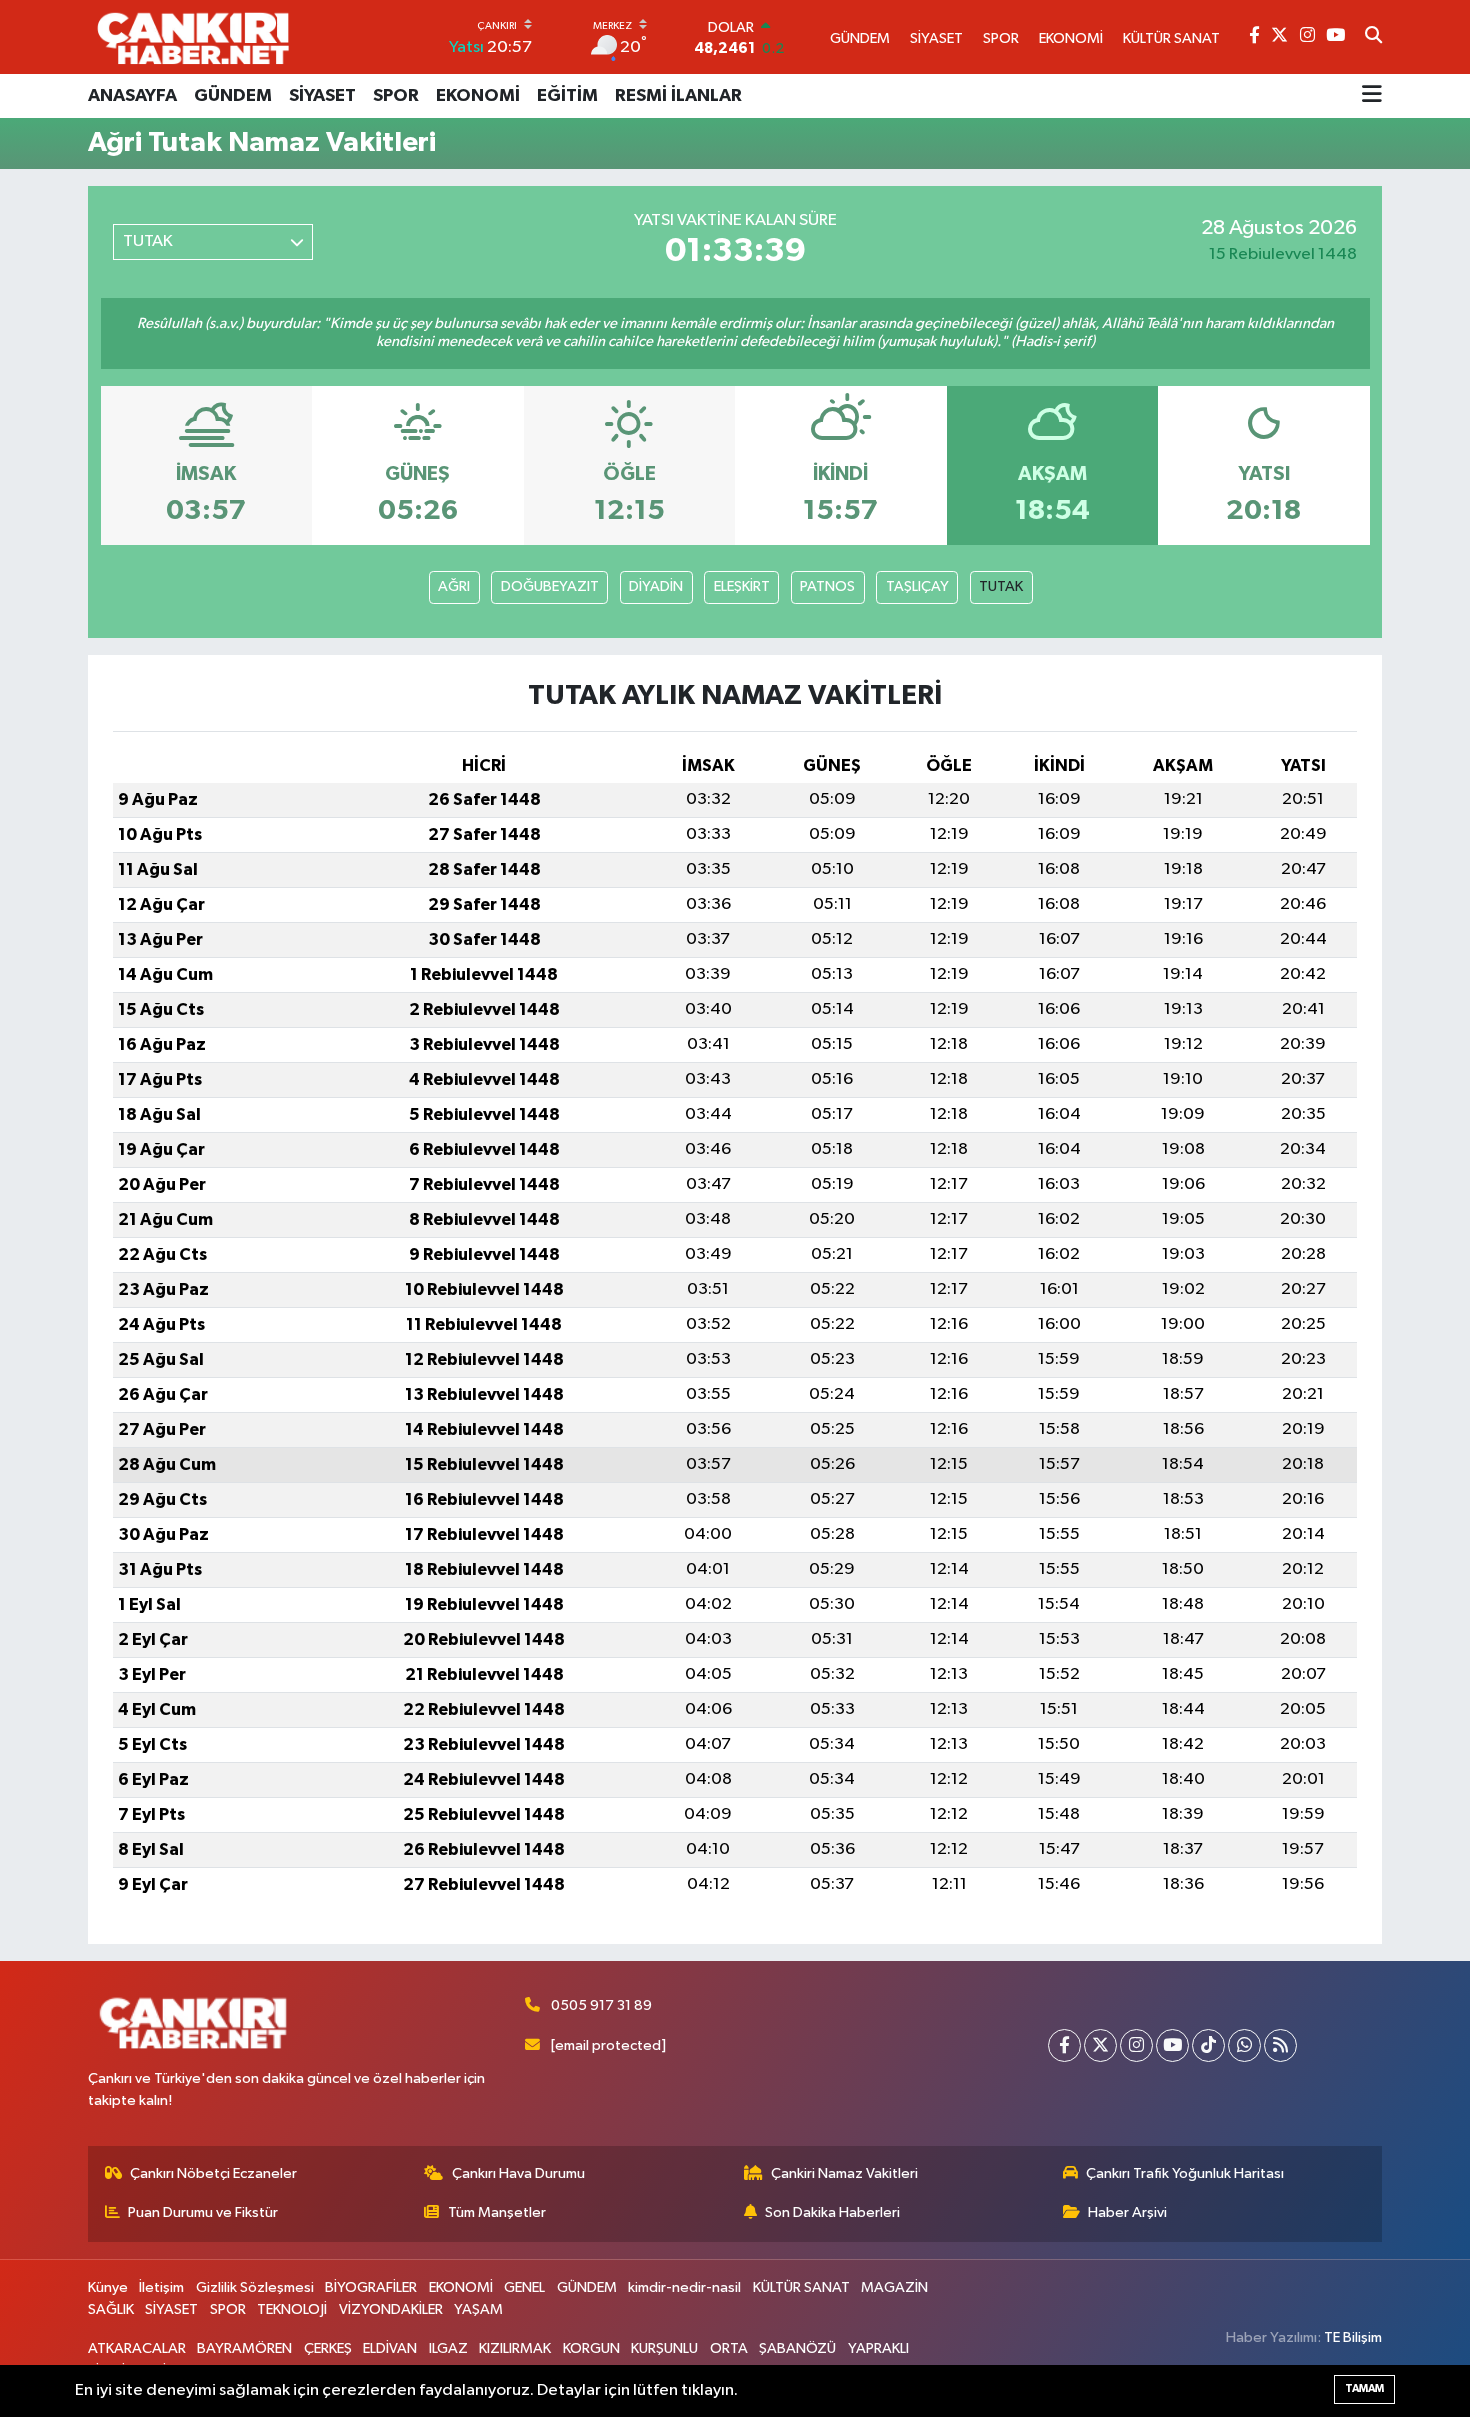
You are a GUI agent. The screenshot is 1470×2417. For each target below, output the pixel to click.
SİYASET (322, 96)
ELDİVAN (390, 2348)
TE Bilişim (1353, 2337)
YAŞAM (478, 2309)
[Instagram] (1136, 2045)
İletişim (161, 2287)
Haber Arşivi (1127, 2212)
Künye (108, 2287)
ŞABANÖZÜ (797, 2348)
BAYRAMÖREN (244, 2348)
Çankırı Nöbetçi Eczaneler (213, 2173)
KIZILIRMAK (515, 2348)
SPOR (396, 96)
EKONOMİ (478, 96)
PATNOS (827, 586)
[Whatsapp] (1244, 2045)
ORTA (729, 2348)
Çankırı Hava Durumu (518, 2173)
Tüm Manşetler (497, 2212)
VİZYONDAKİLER (391, 2309)
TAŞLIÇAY (917, 586)
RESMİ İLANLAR (678, 96)
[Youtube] (1172, 2045)
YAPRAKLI (878, 2348)
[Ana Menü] (1372, 96)
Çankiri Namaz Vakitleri (844, 2173)
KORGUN (591, 2348)
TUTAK (1001, 586)
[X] (1100, 2045)
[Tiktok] (1208, 2045)
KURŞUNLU (664, 2348)
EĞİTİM (567, 96)
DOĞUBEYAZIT (550, 586)
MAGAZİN (894, 2287)
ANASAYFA (132, 96)
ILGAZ (448, 2348)
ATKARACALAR (137, 2348)
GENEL (524, 2287)
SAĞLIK (111, 2309)
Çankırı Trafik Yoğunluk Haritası (1185, 2173)
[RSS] (1280, 2045)
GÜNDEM (233, 96)
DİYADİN (656, 586)
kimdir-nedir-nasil (684, 2287)
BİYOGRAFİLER (371, 2287)
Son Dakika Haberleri (832, 2212)
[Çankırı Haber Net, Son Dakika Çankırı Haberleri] (193, 37)
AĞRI (454, 586)
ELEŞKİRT (742, 586)
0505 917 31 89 (601, 2005)
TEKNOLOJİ (292, 2309)
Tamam (1364, 2388)
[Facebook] (1064, 2045)
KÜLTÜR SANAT (801, 2287)
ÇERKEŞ (328, 2348)
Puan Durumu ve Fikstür (203, 2212)
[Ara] (1373, 37)
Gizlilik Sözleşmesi (255, 2287)
